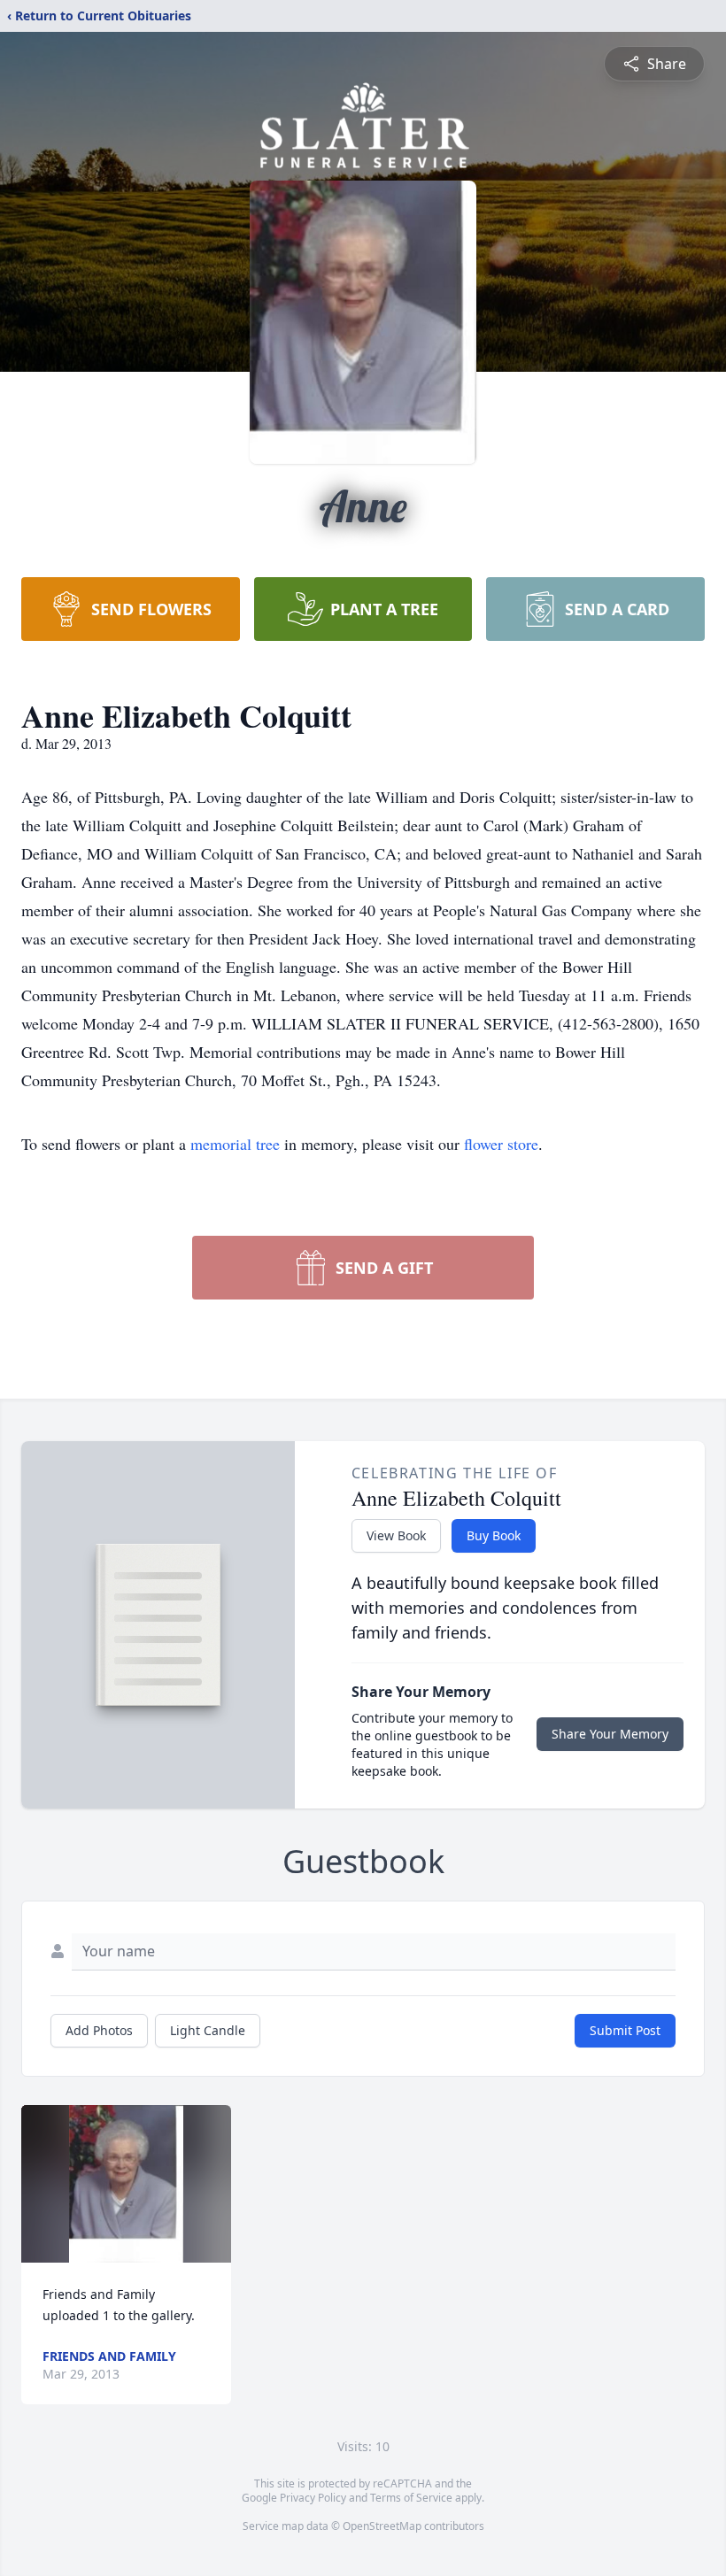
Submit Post (625, 2030)
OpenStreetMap (382, 2526)
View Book (396, 1535)
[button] (127, 2184)
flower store (501, 1144)
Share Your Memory (610, 1734)
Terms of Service (411, 2498)
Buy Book (494, 1535)
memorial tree (235, 1144)
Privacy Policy (313, 2498)
